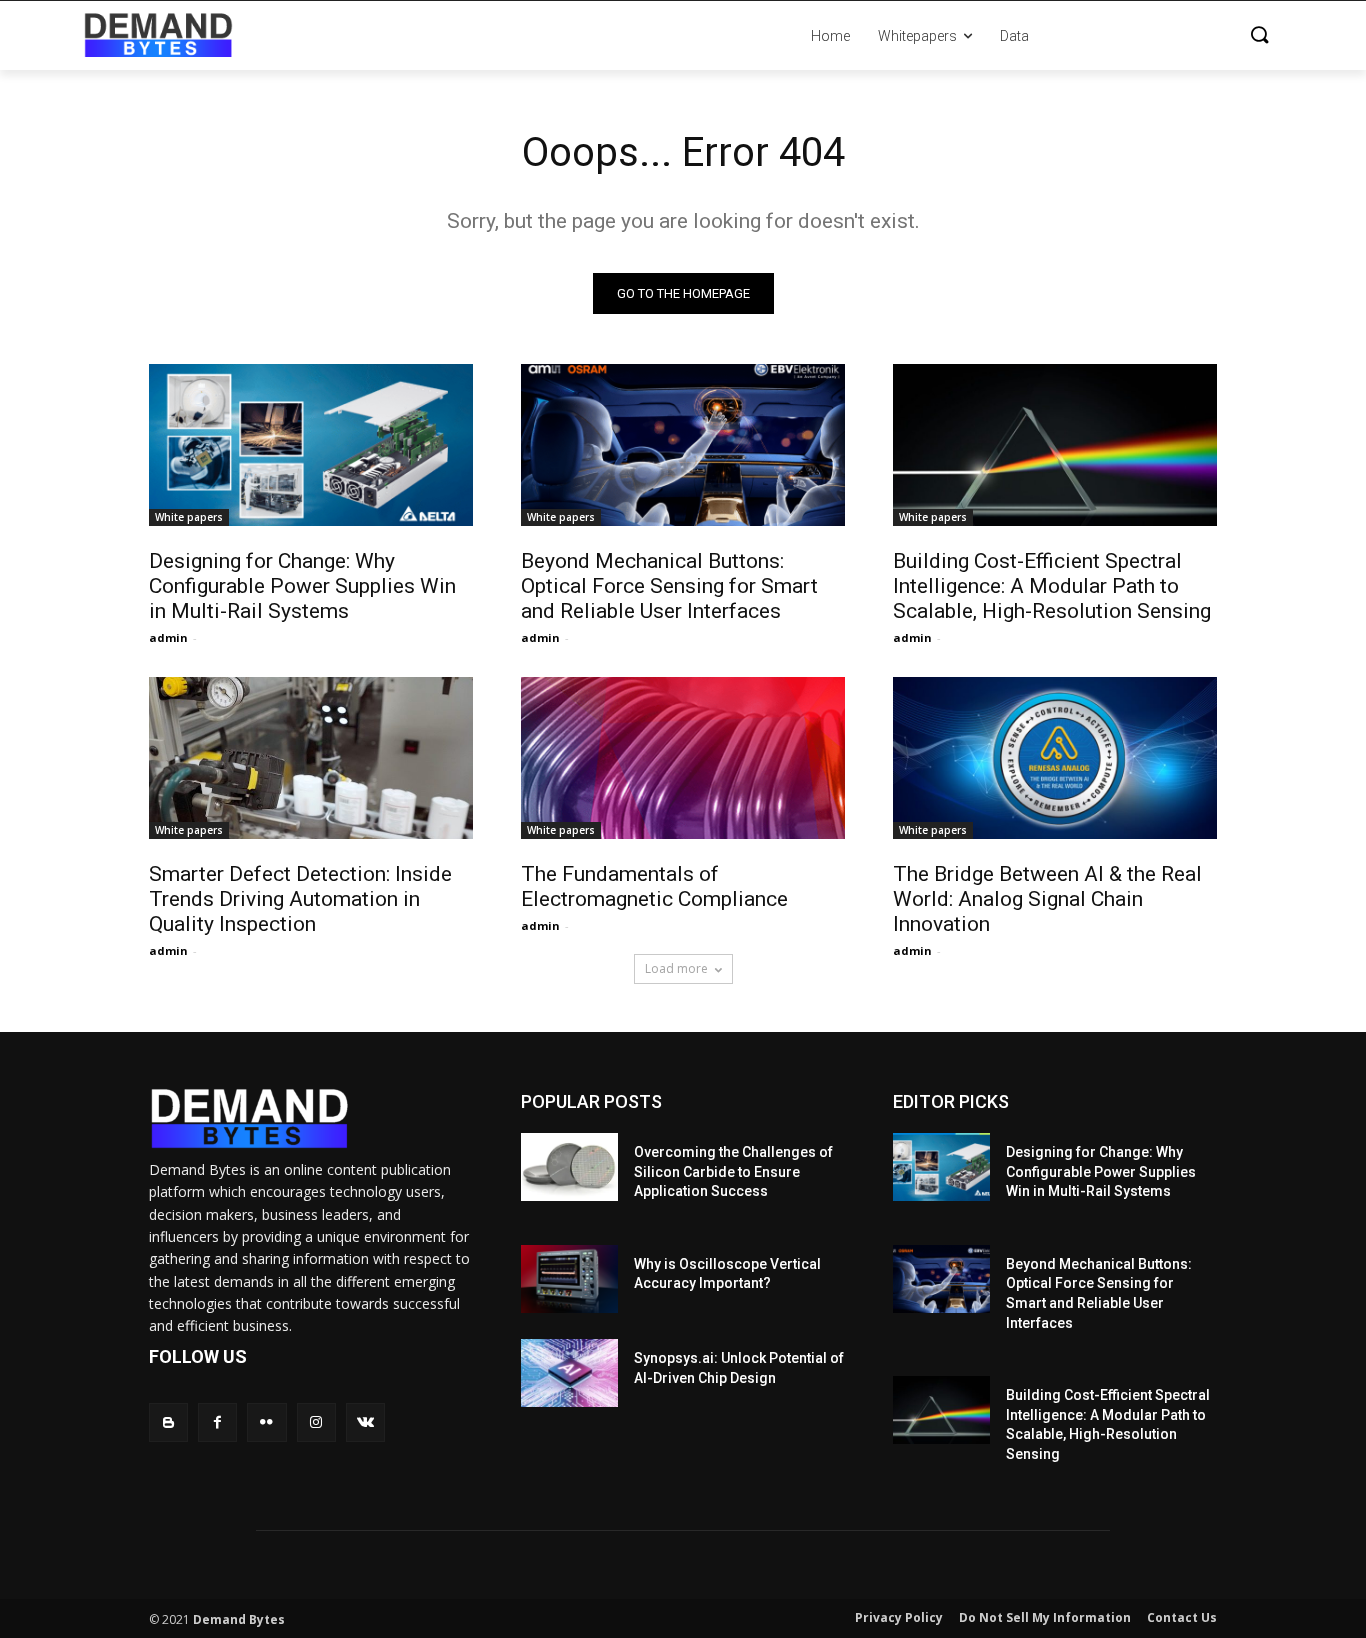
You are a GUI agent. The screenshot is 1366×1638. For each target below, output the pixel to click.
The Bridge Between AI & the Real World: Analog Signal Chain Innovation (1047, 899)
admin (168, 637)
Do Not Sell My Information (1045, 1617)
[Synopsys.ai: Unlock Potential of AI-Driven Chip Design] (569, 1373)
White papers (189, 517)
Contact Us (1182, 1617)
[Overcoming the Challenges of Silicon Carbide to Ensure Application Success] (569, 1167)
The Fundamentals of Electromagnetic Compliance (654, 886)
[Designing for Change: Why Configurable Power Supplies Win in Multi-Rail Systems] (311, 445)
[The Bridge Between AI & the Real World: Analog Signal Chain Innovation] (1055, 758)
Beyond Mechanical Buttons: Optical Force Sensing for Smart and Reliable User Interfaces (669, 586)
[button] (1163, 36)
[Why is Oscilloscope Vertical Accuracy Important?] (569, 1279)
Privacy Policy (899, 1617)
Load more (676, 968)
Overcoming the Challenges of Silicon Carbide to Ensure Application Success (733, 1171)
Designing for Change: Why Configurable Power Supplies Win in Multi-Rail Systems (302, 586)
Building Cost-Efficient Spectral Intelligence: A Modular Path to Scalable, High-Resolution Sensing (1052, 586)
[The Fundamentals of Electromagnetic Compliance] (683, 758)
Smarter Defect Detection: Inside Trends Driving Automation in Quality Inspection (300, 899)
